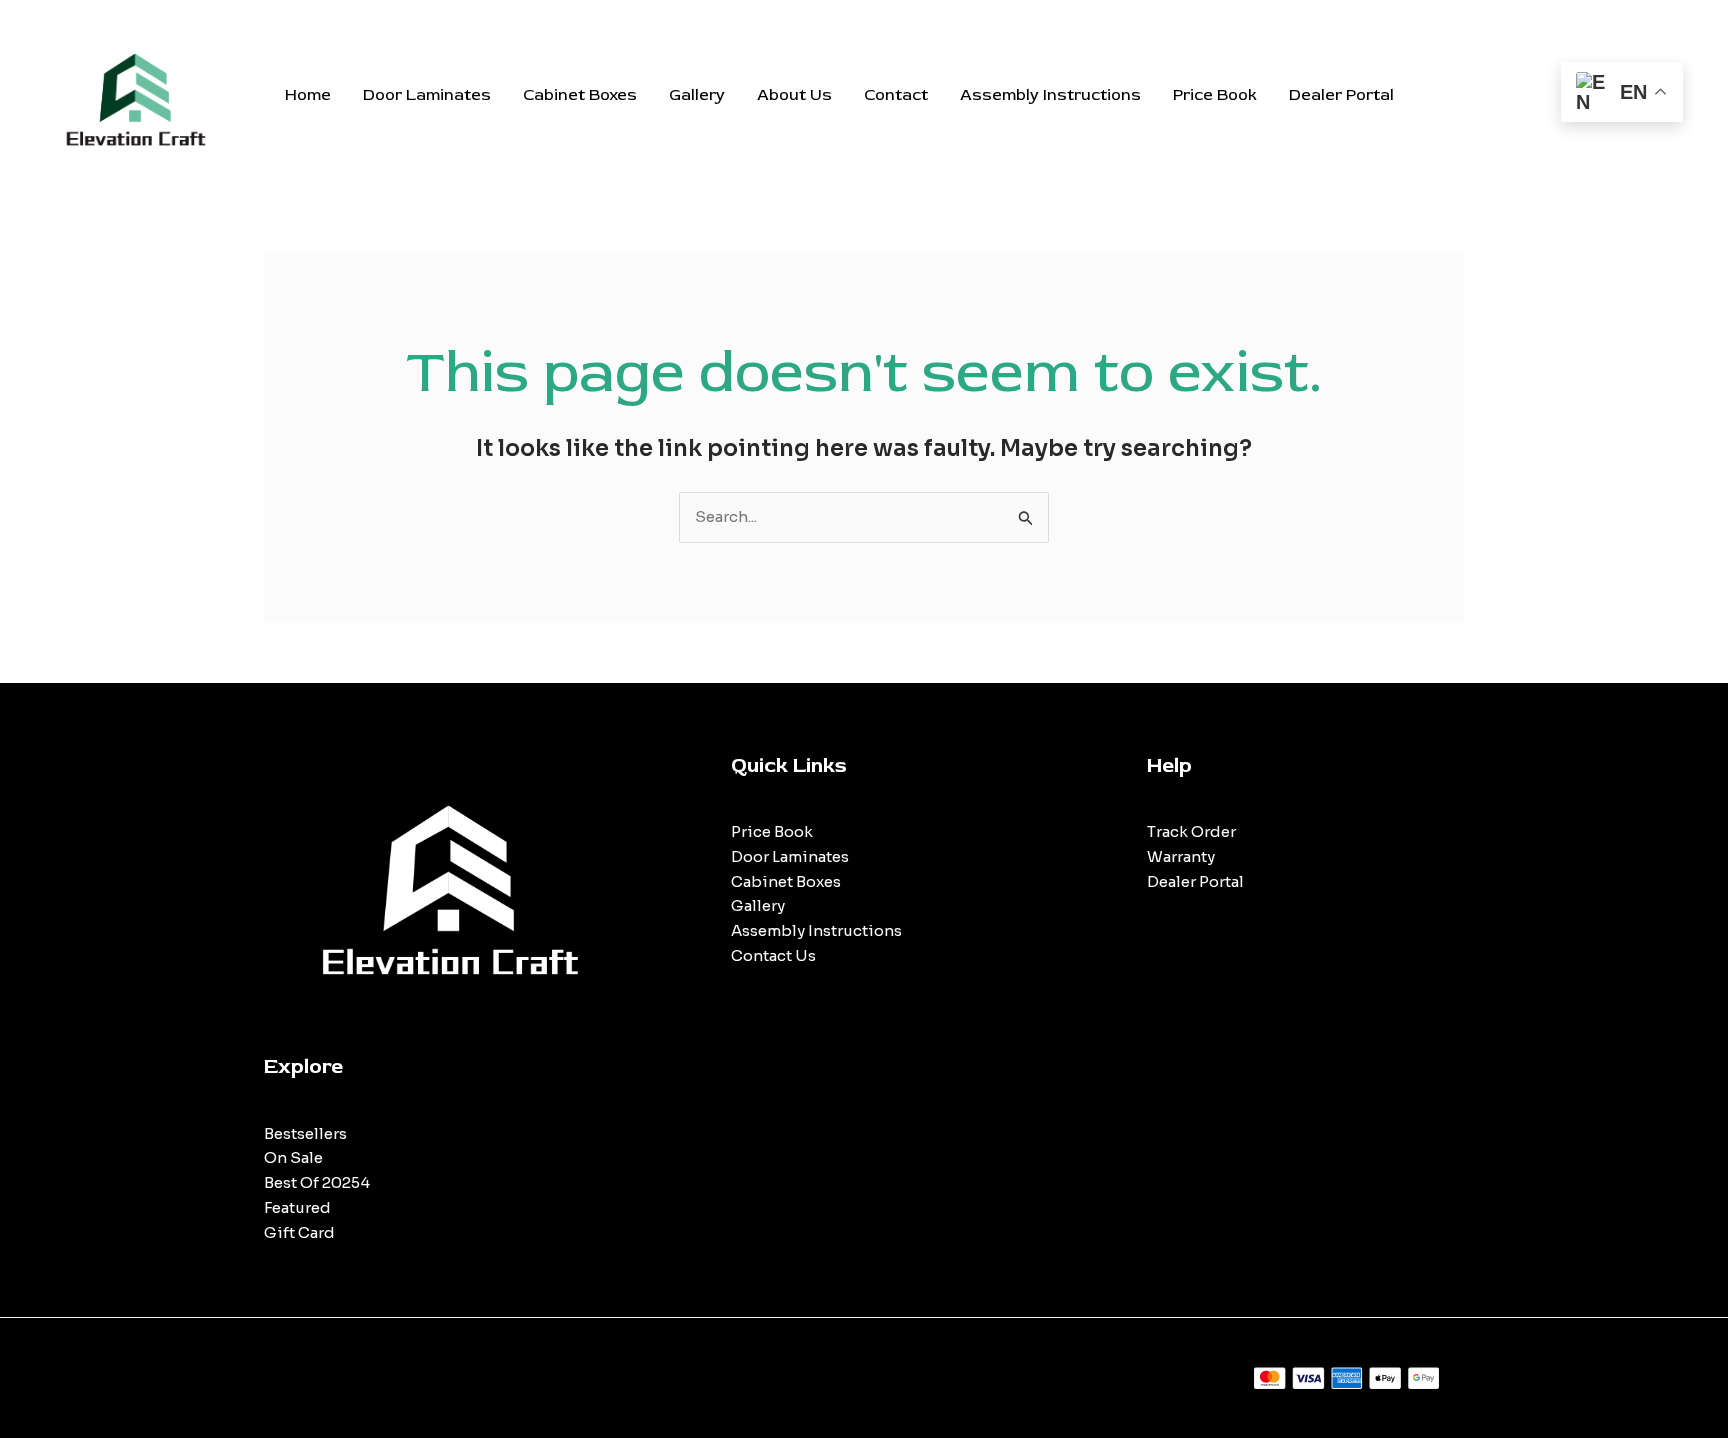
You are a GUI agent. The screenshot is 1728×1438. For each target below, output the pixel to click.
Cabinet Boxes (580, 95)
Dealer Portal (1341, 95)
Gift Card (299, 1232)
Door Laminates (427, 95)
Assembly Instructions (1050, 95)
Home (308, 95)
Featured (297, 1207)
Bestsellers (305, 1133)
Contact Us (773, 955)
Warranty (1181, 856)
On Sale (293, 1157)
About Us (794, 95)
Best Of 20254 (317, 1182)
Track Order (1191, 831)
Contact (896, 95)
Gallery (697, 95)
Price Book (1215, 95)
